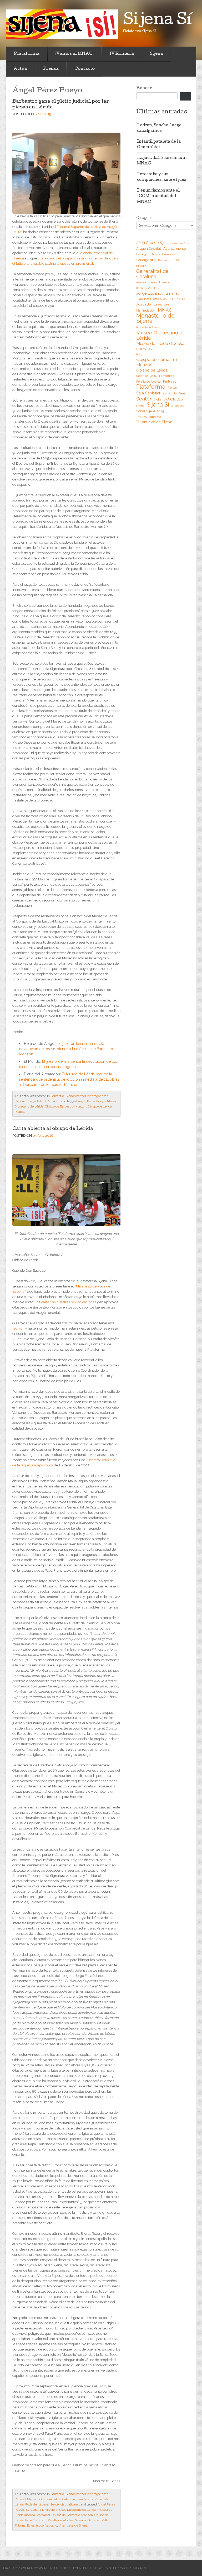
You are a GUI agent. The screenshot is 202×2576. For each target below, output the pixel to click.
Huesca (164, 282)
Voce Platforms (133, 2568)
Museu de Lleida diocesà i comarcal (161, 346)
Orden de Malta (147, 376)
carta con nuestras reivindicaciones (69, 1302)
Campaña (169, 254)
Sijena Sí (158, 404)
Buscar (144, 88)
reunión (18, 1328)
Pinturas (170, 381)
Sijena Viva (178, 406)
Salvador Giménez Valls (92, 2520)
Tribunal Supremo (149, 417)
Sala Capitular (148, 393)
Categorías (145, 218)
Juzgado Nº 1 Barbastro (44, 1101)
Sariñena (180, 393)
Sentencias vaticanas (65, 2504)
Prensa (51, 69)
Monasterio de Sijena (155, 318)
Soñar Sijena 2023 (150, 411)
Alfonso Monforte (180, 243)
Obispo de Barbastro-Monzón (66, 1106)
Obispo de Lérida (100, 1106)
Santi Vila (167, 394)
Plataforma (27, 54)
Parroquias (166, 376)
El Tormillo (32, 2499)
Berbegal (32, 2510)
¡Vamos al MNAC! (74, 54)
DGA (177, 260)
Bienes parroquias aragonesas (87, 1096)
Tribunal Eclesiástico (29, 2525)
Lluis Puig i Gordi (161, 305)
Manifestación (146, 310)
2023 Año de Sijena (153, 243)
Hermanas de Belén (147, 283)
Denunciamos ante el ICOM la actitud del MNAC (158, 196)
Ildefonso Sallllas (147, 288)
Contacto (85, 69)
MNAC (165, 310)
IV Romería (122, 54)
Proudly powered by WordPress (31, 2568)
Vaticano (51, 2525)
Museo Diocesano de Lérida (76, 2510)
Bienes (155, 254)
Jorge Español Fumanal (157, 293)
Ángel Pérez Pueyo (92, 1101)
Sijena (156, 54)
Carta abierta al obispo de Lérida (53, 1129)
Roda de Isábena (37, 2504)
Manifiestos (85, 2499)
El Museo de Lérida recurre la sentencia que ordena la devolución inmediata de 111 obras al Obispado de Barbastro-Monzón (69, 1079)
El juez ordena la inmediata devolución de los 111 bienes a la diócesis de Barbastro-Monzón (67, 1049)
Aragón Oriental (149, 249)
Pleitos (19, 1112)
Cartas (19, 2499)
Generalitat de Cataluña (58, 2499)
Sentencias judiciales (160, 399)
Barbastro (57, 1096)
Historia (20, 1101)
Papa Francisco (36, 2520)
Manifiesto (47, 2510)
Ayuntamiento (175, 249)
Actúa (20, 69)
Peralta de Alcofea (61, 2520)
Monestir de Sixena (148, 327)
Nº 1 (139, 354)
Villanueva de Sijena (73, 2525)
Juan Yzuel (177, 299)
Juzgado (144, 304)
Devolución (165, 260)
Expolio (141, 266)
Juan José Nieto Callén (151, 299)
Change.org (146, 260)
